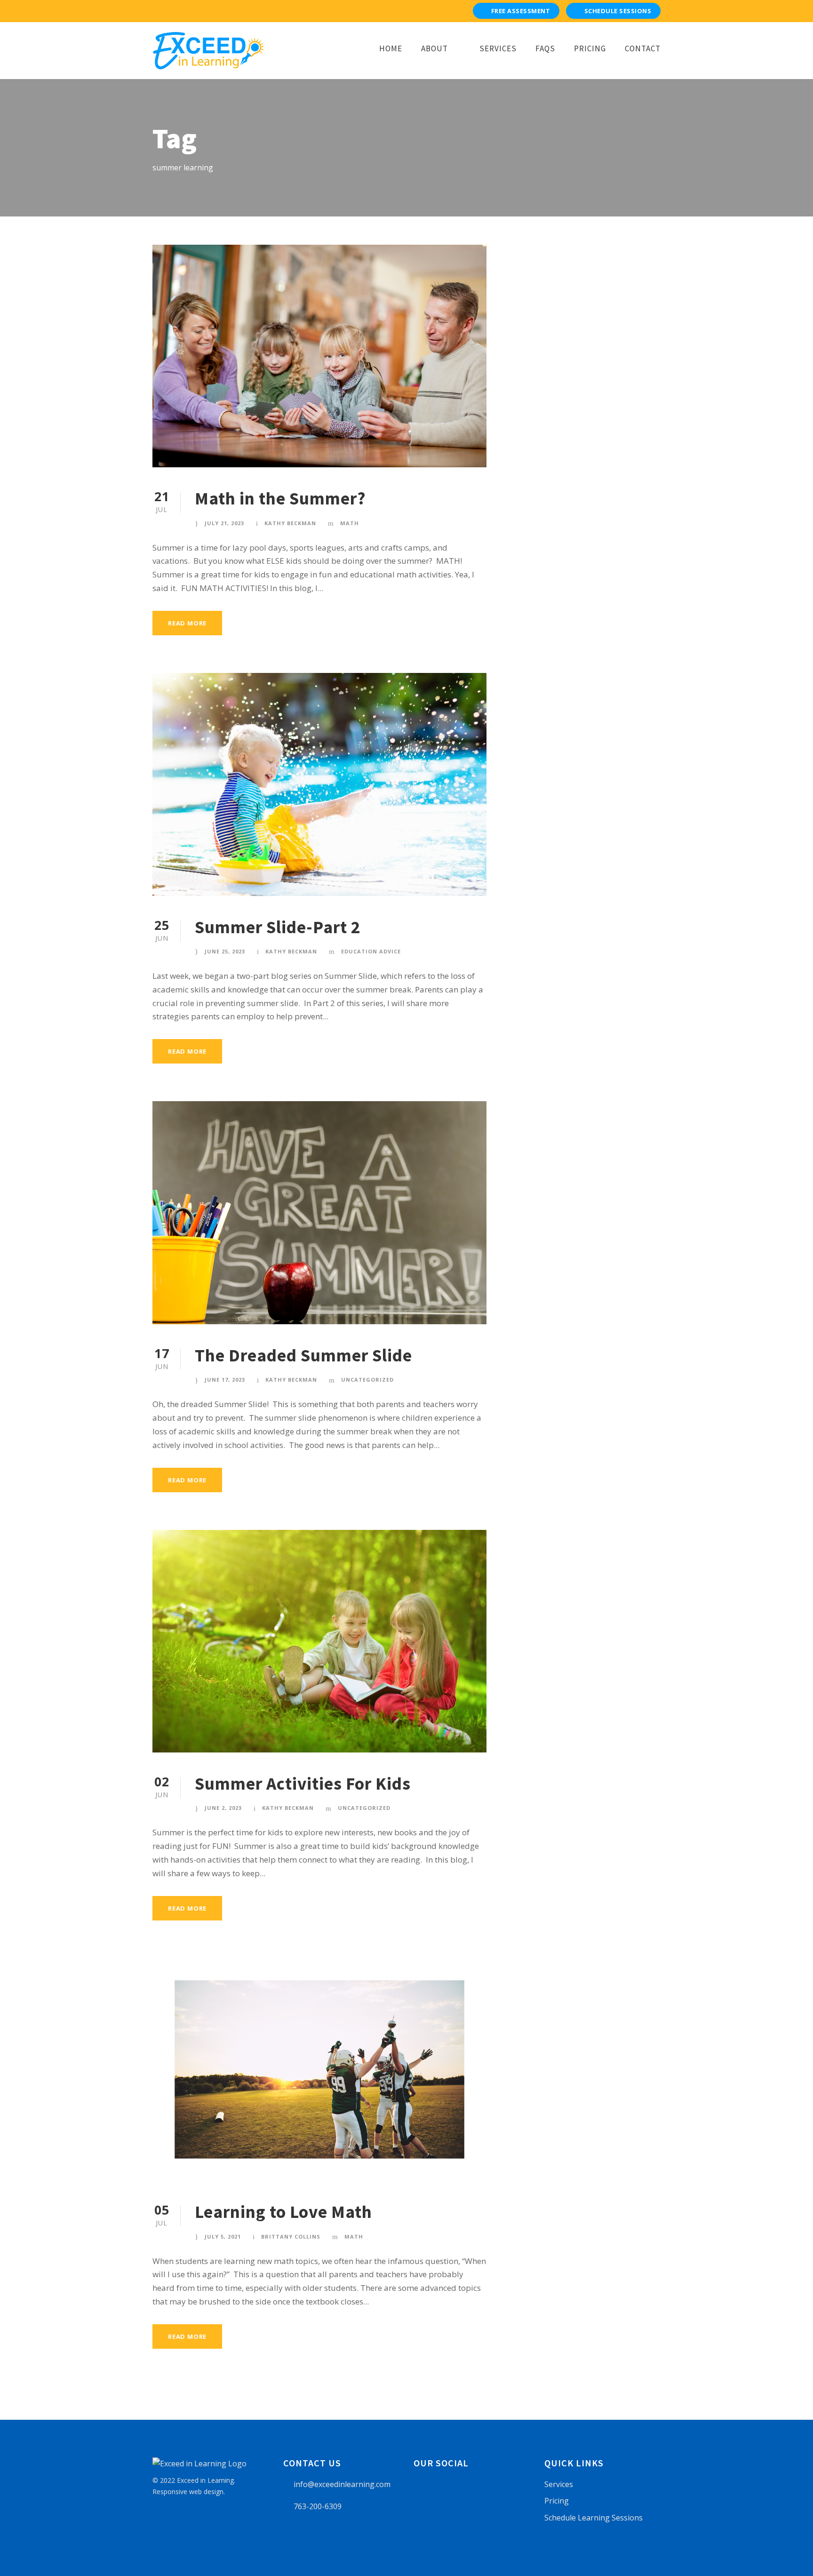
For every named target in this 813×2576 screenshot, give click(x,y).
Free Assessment (521, 11)
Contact (643, 48)
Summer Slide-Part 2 (278, 927)
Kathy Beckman (290, 523)
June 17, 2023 (225, 1380)
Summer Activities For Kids (303, 1784)
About (434, 48)
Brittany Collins (291, 2236)
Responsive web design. (189, 2492)
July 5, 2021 (223, 2236)
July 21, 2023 (224, 523)
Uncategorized (367, 1380)
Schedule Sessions (618, 11)
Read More (187, 623)
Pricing (590, 48)
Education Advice (371, 951)
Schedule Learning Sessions (594, 2518)
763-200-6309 (318, 2506)
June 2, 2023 (223, 1808)
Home (391, 48)
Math (350, 523)
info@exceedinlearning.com (342, 2484)
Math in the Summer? (280, 498)
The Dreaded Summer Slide (303, 1355)
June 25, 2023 (225, 951)
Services (498, 48)
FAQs (545, 48)
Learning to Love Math (283, 2212)
